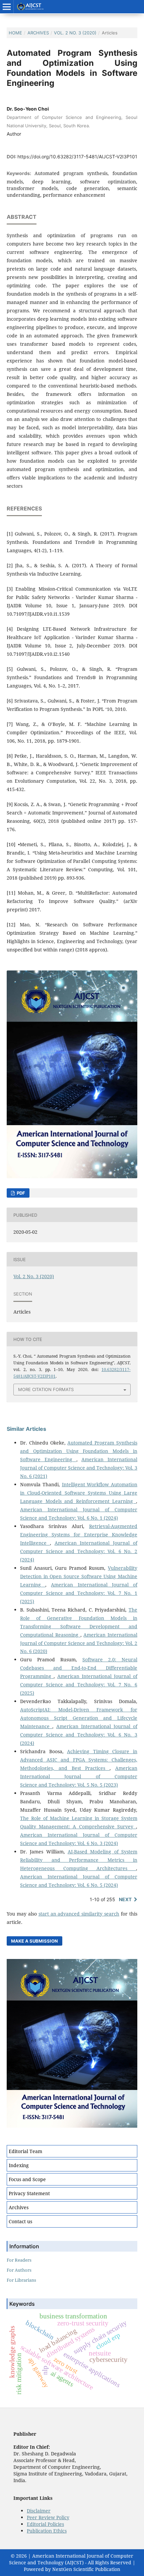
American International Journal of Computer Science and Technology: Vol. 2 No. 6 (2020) (79, 1643)
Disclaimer (39, 2511)
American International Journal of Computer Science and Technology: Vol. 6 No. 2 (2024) (79, 1551)
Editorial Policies (45, 2524)
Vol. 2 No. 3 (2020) (75, 33)
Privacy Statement (29, 2193)
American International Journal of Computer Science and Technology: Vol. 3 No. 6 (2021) (79, 1468)
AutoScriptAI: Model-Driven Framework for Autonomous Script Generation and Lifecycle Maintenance (79, 1718)
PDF (20, 1193)
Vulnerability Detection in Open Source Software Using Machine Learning (79, 1576)
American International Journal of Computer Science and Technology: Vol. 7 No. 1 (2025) (79, 1593)
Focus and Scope (27, 2179)
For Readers (19, 2260)
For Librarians (21, 2280)
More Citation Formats (46, 1389)
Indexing (19, 2165)
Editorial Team (25, 2151)
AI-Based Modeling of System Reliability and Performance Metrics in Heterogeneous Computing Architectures (79, 1860)
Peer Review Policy (48, 2517)
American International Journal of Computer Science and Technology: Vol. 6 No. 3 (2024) (79, 1735)
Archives (38, 33)
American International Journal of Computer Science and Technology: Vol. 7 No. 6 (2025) (79, 1685)
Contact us (20, 2221)
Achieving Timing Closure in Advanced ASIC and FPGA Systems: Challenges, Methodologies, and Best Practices (79, 1760)
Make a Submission (34, 1941)
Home (15, 33)
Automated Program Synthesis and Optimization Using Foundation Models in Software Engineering (79, 1451)
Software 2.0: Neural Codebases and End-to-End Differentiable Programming (79, 1668)
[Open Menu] (7, 7)
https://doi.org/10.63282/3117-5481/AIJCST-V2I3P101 (77, 157)
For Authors (19, 2270)
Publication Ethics (47, 2531)
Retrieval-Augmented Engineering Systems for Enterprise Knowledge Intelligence (79, 1535)
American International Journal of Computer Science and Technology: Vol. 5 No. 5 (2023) (79, 1776)
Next (125, 1899)
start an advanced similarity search (79, 1914)
